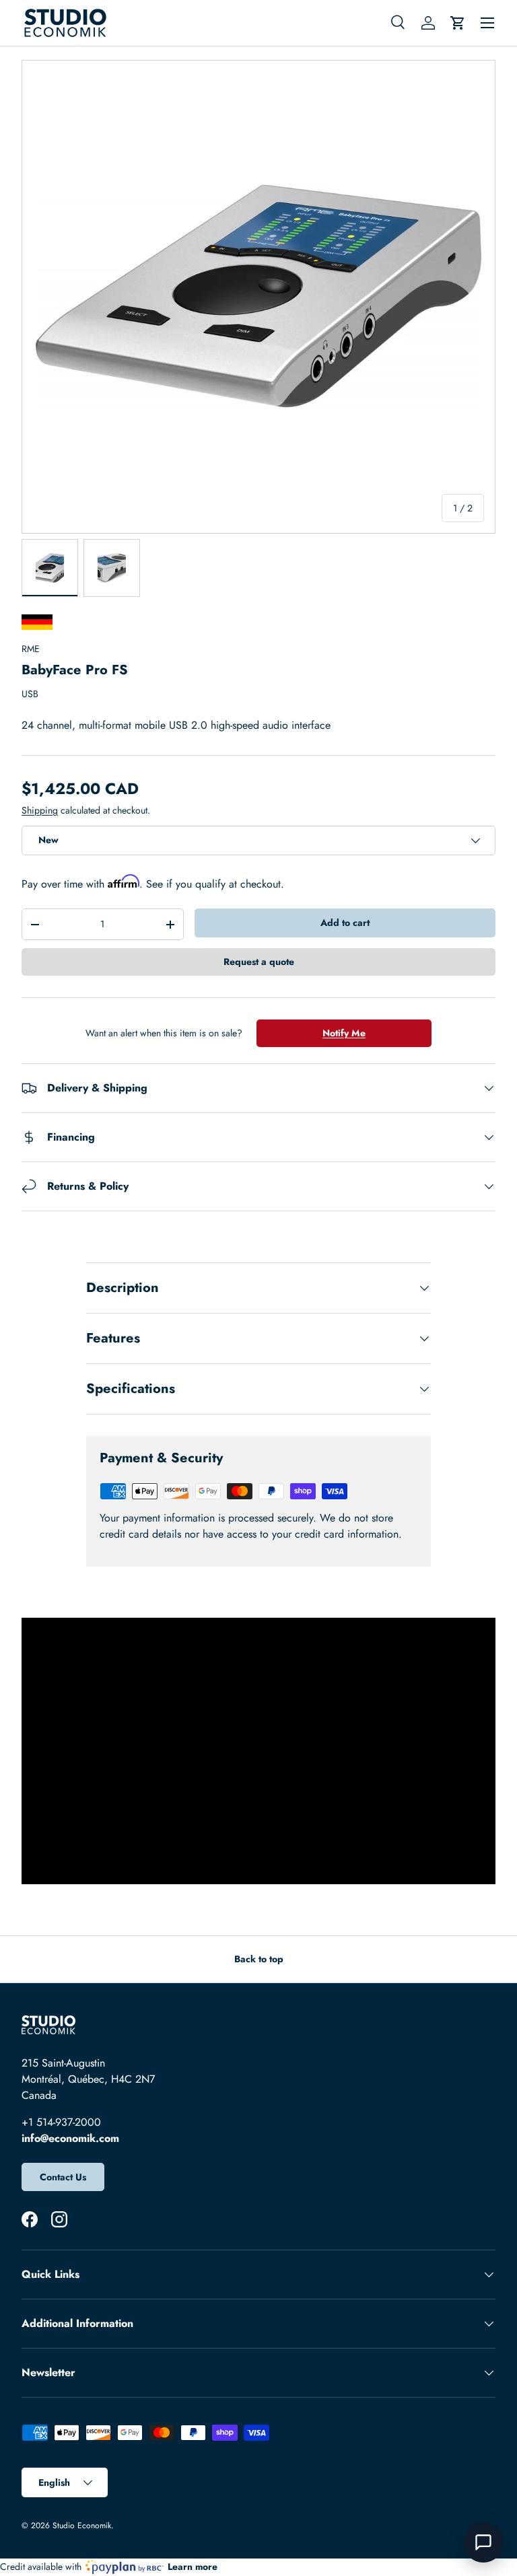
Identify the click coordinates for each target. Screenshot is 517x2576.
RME (31, 649)
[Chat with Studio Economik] (483, 2542)
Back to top (259, 1959)
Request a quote (259, 962)
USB (30, 694)
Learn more (193, 2567)
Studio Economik (82, 2526)
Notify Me (344, 1033)
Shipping (40, 810)
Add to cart (345, 923)
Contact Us (63, 2177)
